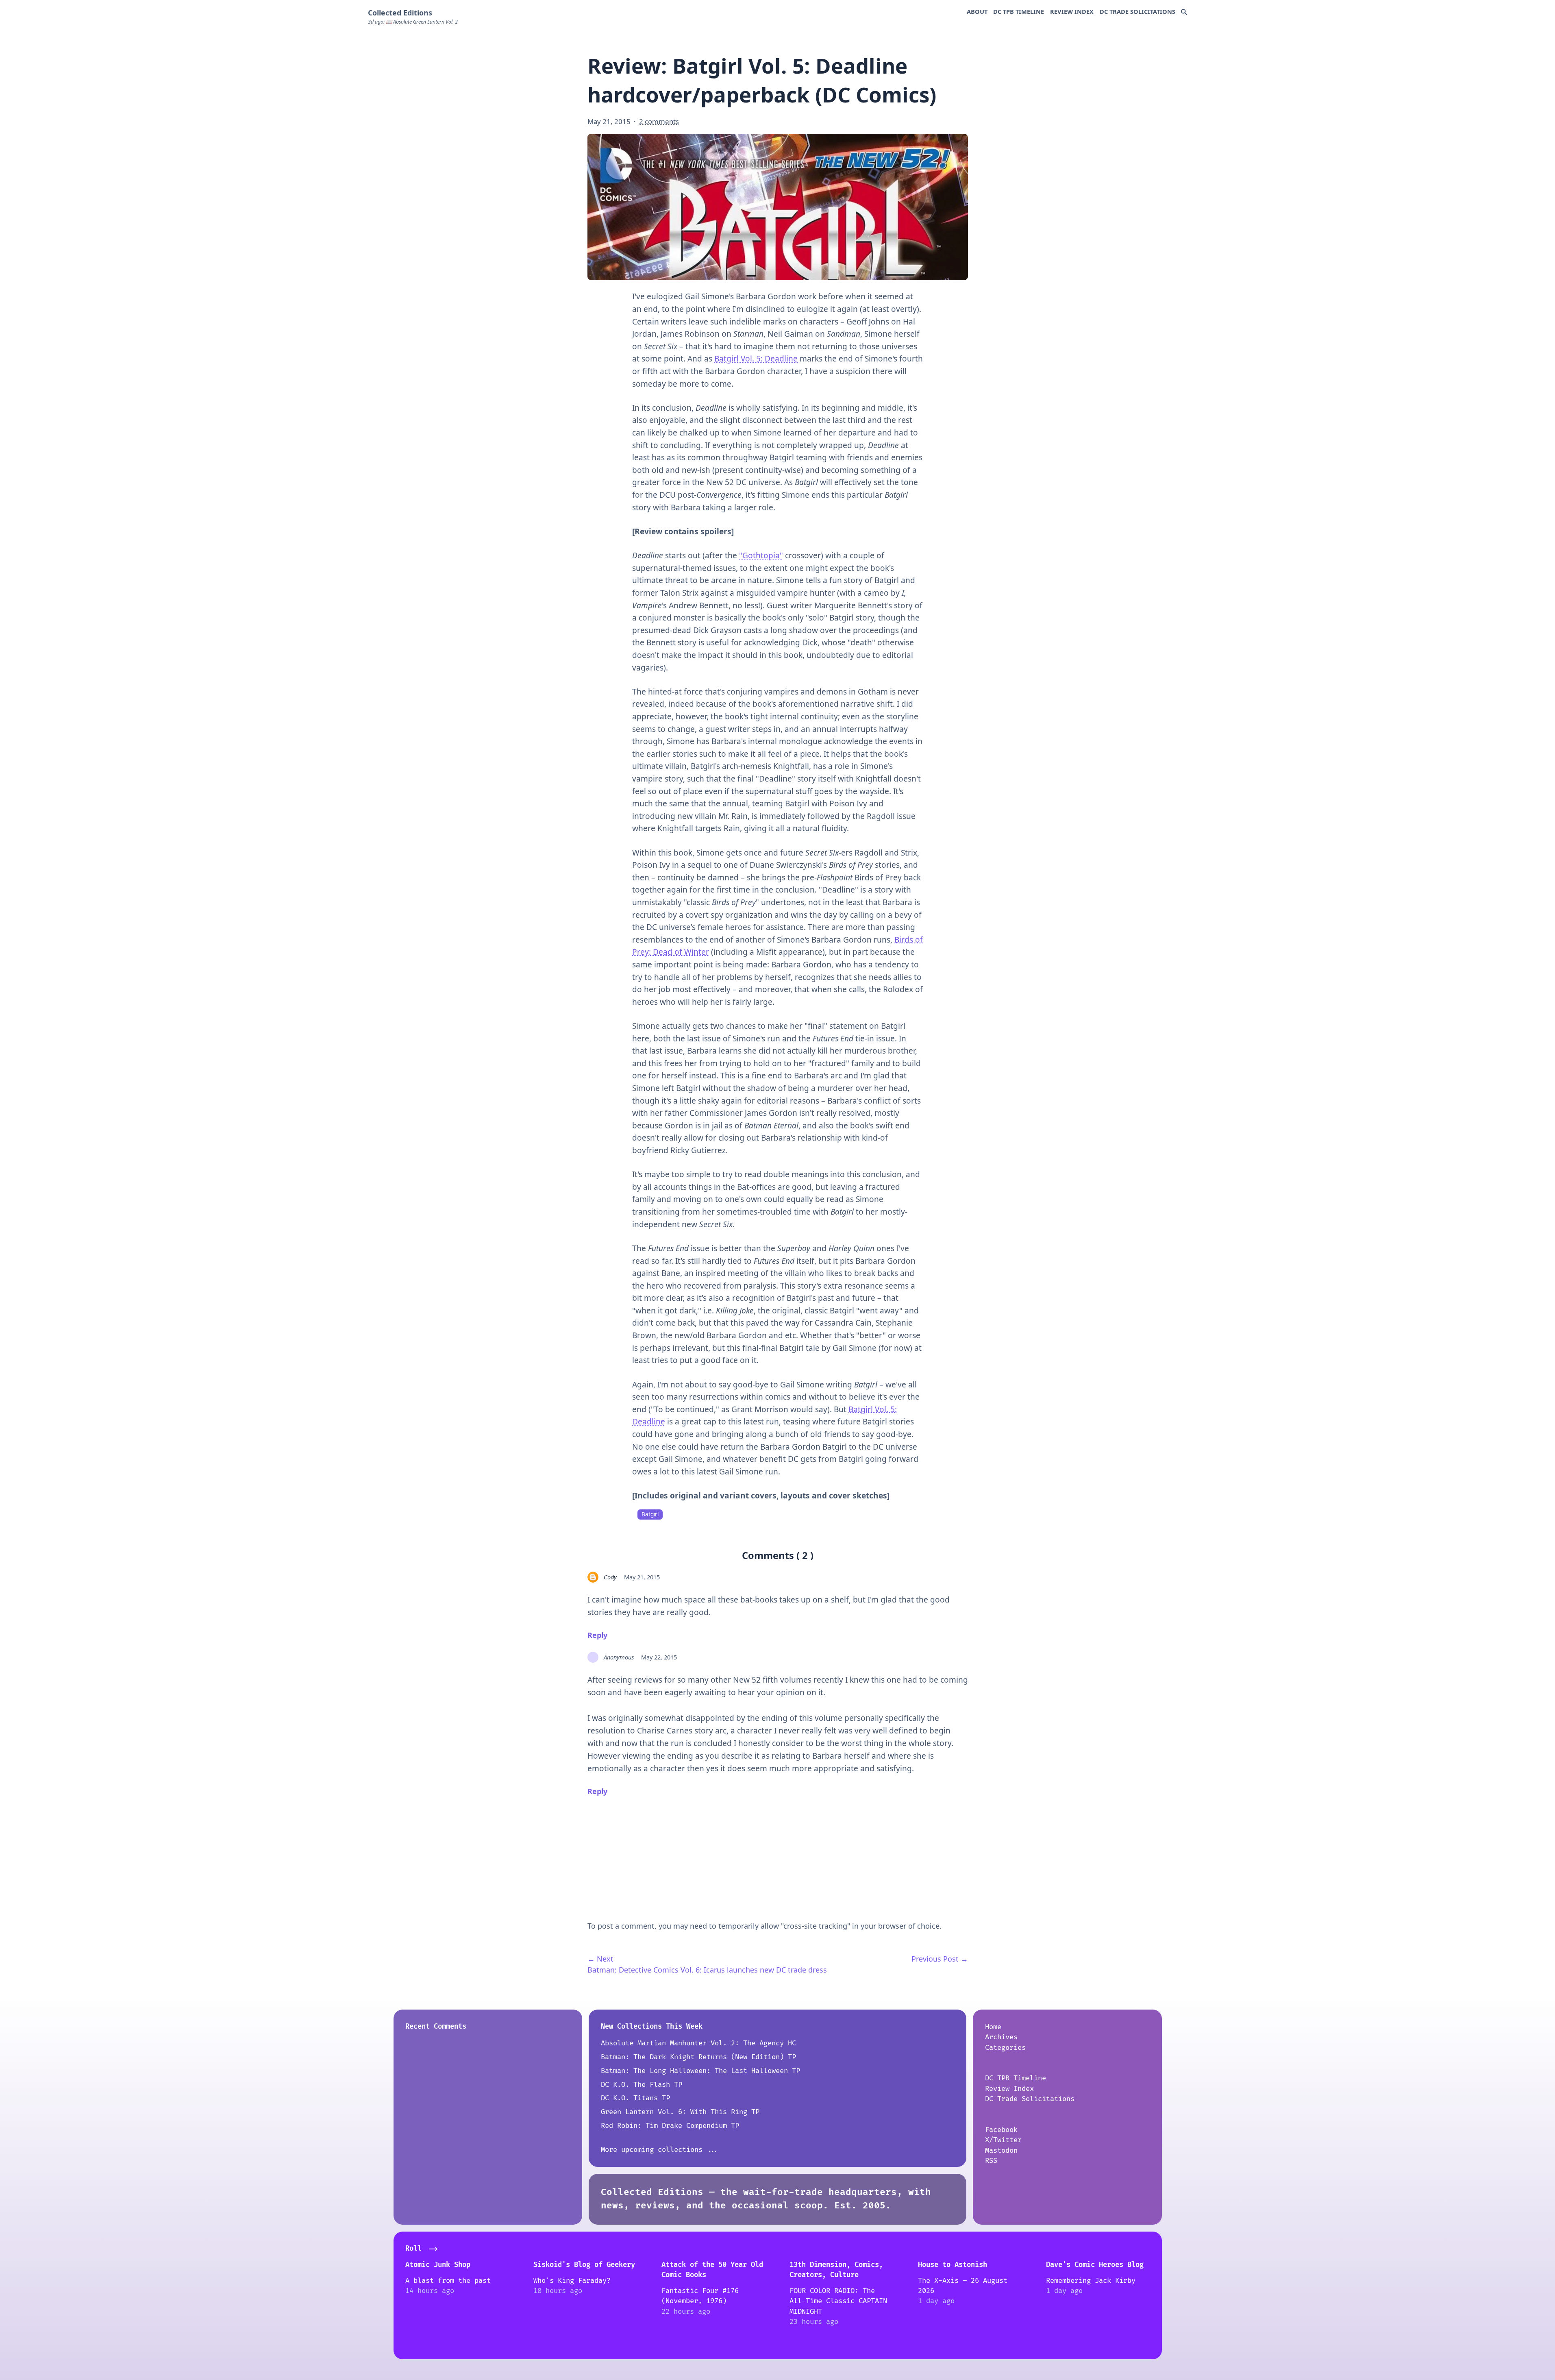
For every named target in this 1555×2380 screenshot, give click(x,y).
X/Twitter (1003, 2140)
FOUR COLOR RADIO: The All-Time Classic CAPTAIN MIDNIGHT (838, 2301)
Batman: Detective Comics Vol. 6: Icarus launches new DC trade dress (707, 1970)
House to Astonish (953, 2265)
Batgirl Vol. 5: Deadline (756, 359)
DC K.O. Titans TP (635, 2098)
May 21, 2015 (642, 1577)
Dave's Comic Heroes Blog (1095, 2265)
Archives (1001, 2037)
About (977, 11)
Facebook (1001, 2130)
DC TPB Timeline (1019, 11)
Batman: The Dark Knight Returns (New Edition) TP (698, 2057)
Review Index (1072, 11)
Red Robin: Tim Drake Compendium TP (670, 2126)
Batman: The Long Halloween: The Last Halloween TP (700, 2071)
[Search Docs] (1184, 13)
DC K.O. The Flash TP (642, 2085)
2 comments (659, 121)
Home (993, 2027)
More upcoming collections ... (660, 2150)
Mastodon (1001, 2150)
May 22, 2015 (659, 1657)
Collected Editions (400, 13)
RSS (991, 2161)
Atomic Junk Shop (438, 2265)
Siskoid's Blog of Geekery (584, 2265)
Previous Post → (940, 1959)
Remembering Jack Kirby (1091, 2281)
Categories (1005, 2048)
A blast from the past (448, 2281)
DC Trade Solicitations (1137, 11)
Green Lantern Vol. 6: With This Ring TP (680, 2112)
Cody (610, 1577)
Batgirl (650, 1514)
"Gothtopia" (761, 555)
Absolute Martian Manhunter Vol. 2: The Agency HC (698, 2043)
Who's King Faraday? (572, 2281)
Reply (597, 1635)
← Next (600, 1959)
